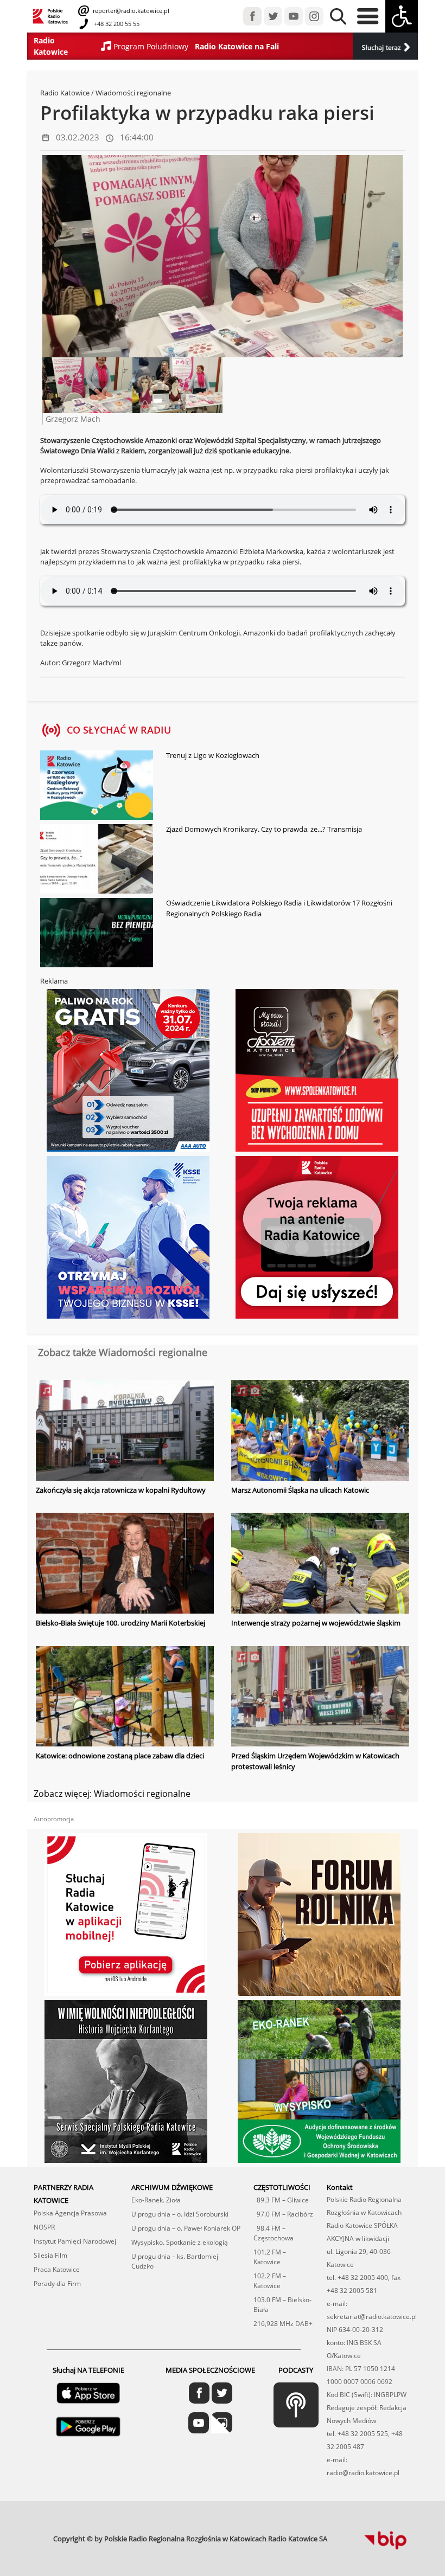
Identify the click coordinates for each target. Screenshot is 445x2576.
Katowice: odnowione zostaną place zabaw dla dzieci (120, 1756)
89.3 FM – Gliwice (281, 2200)
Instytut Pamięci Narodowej (75, 2241)
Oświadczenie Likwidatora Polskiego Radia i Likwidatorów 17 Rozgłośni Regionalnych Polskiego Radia (279, 908)
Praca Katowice (57, 2269)
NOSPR (44, 2227)
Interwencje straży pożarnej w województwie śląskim (316, 1623)
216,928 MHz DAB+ (283, 2324)
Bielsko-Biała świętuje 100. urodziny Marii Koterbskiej (120, 1623)
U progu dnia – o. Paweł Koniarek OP (186, 2228)
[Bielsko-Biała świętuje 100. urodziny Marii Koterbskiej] (125, 1564)
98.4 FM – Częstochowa (274, 2233)
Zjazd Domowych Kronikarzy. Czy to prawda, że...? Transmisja (264, 829)
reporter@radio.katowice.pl (130, 11)
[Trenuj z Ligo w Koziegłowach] (97, 786)
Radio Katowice (65, 93)
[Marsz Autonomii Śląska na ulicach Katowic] (320, 1431)
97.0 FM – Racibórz (283, 2214)
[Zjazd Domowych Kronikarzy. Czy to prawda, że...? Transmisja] (97, 860)
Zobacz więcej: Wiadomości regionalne (112, 1794)
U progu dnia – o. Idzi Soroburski (180, 2214)
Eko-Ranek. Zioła (156, 2200)
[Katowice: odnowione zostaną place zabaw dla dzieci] (125, 1698)
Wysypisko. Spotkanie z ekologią (180, 2242)
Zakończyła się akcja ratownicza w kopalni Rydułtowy (121, 1490)
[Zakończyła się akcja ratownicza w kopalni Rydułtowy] (125, 1431)
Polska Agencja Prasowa (70, 2213)
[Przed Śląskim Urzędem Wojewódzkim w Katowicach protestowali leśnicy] (320, 1698)
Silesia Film (50, 2255)
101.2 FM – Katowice (270, 2257)
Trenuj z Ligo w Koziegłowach (213, 755)
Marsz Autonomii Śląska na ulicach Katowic (300, 1490)
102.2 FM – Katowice (270, 2281)
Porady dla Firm (57, 2283)
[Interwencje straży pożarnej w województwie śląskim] (320, 1564)
